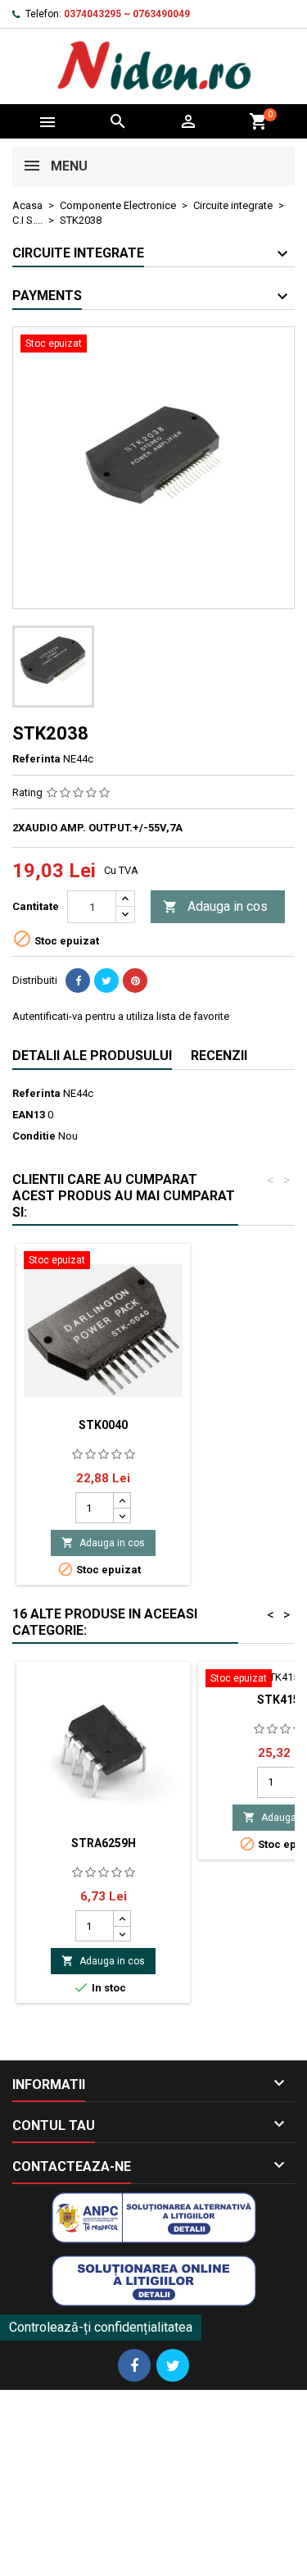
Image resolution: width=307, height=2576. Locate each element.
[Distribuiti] (78, 981)
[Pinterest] (135, 981)
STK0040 (103, 1425)
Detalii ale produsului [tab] (92, 1056)
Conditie (34, 1136)
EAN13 (29, 1115)
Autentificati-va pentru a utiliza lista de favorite (121, 1016)
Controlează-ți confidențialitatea (101, 2327)
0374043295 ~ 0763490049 (127, 14)
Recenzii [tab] (219, 1056)
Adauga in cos (215, 906)
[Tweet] (106, 981)
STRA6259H (104, 1843)
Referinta (36, 759)
